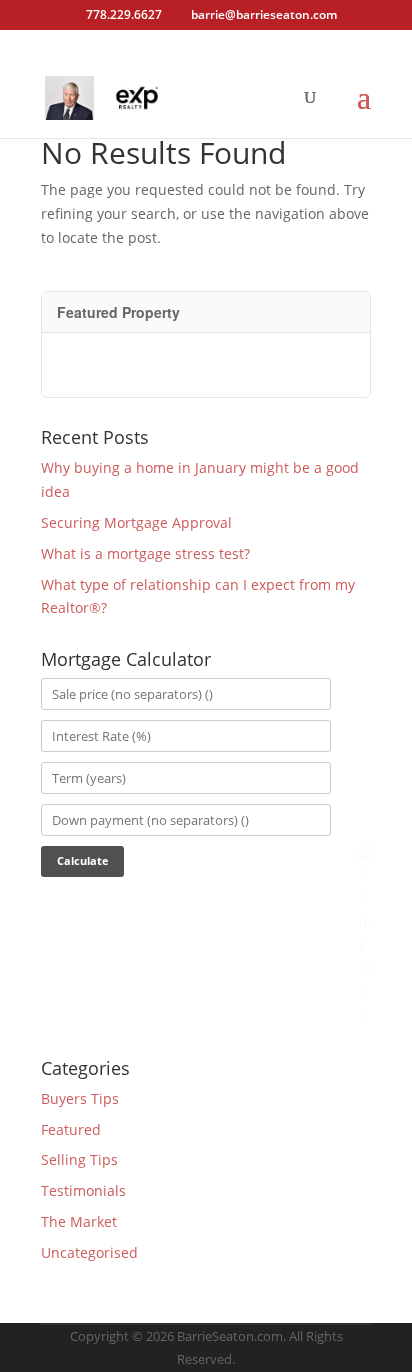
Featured (71, 1129)
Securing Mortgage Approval (136, 522)
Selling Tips (79, 1159)
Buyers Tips (80, 1098)
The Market (79, 1221)
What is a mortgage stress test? (145, 553)
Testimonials (83, 1190)
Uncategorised (89, 1252)
